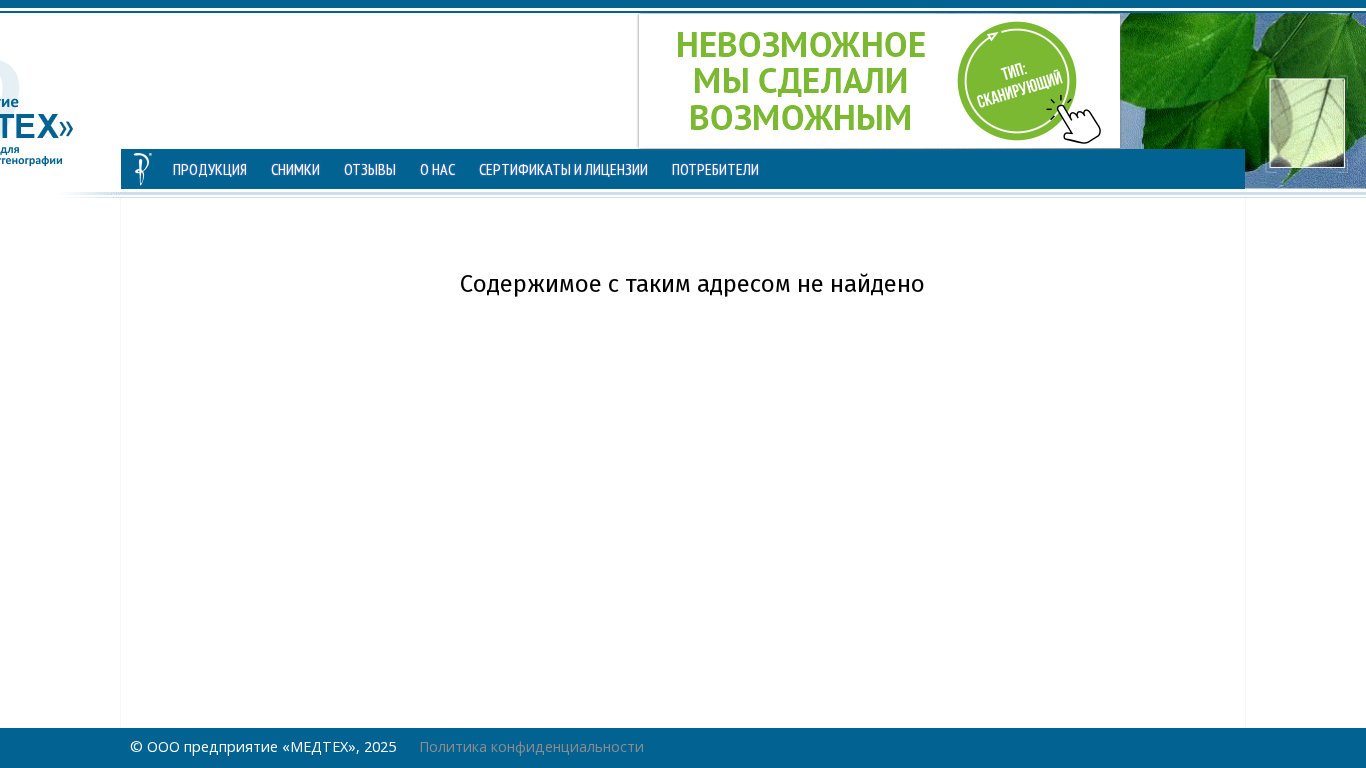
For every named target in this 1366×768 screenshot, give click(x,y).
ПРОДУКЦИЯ (210, 169)
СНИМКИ (295, 169)
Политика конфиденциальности (531, 746)
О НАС (437, 169)
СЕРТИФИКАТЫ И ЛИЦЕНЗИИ (563, 169)
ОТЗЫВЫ (370, 169)
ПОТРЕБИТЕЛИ (715, 169)
